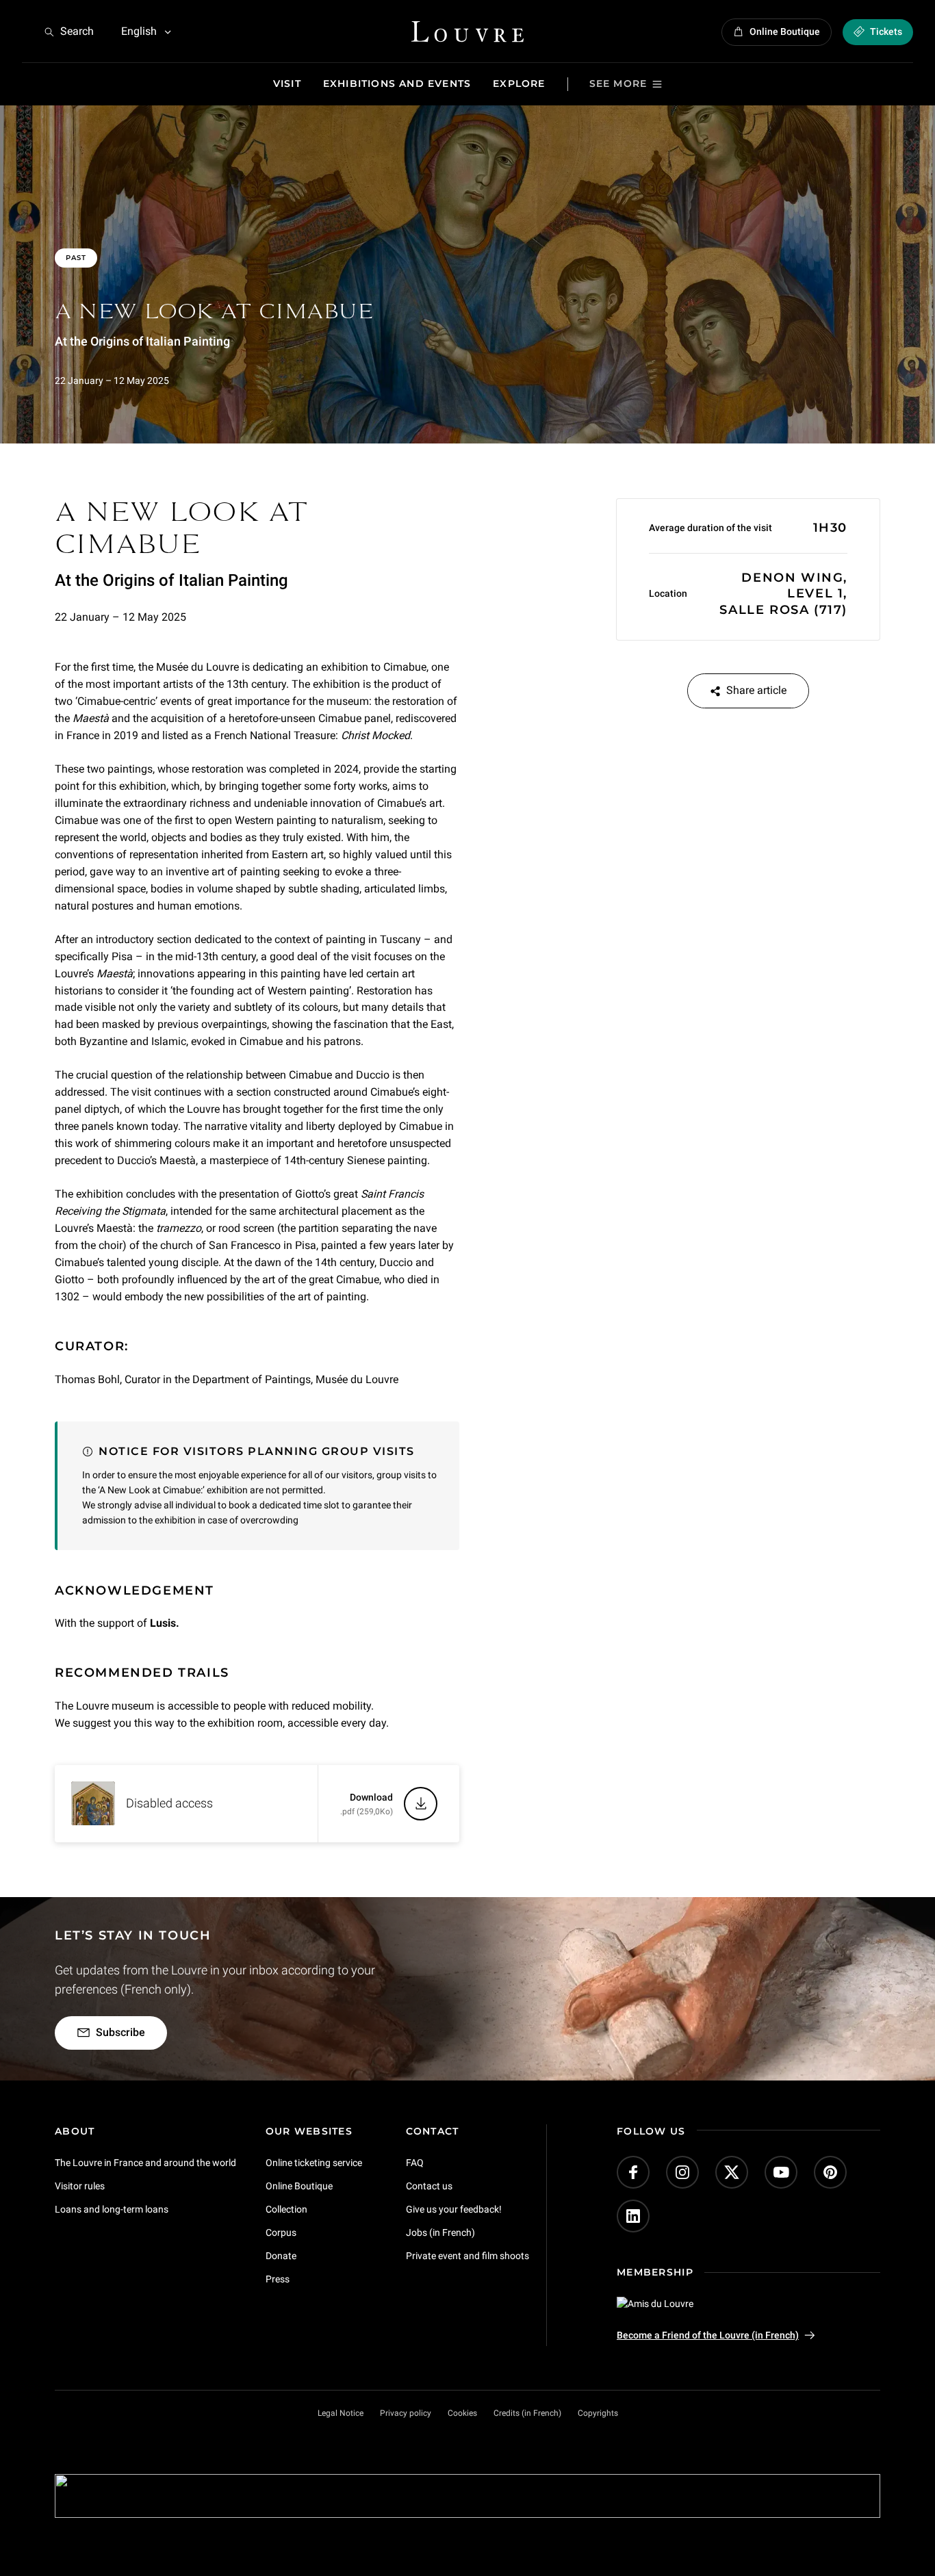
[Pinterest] (830, 2172)
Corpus (281, 2232)
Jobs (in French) (440, 2232)
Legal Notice (341, 2413)
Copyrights (598, 2413)
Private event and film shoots (467, 2256)
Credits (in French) (527, 2413)
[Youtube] (781, 2172)
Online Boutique (299, 2186)
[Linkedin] (633, 2216)
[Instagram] (682, 2172)
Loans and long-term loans (112, 2209)
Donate (281, 2256)
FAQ (415, 2163)
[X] (732, 2172)
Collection (286, 2209)
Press (278, 2279)
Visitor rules (80, 2186)
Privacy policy (406, 2413)
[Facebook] (633, 2172)
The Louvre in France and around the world (145, 2163)
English (139, 31)
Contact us (429, 2186)
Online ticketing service (314, 2163)
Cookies (462, 2413)
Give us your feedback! (454, 2209)
